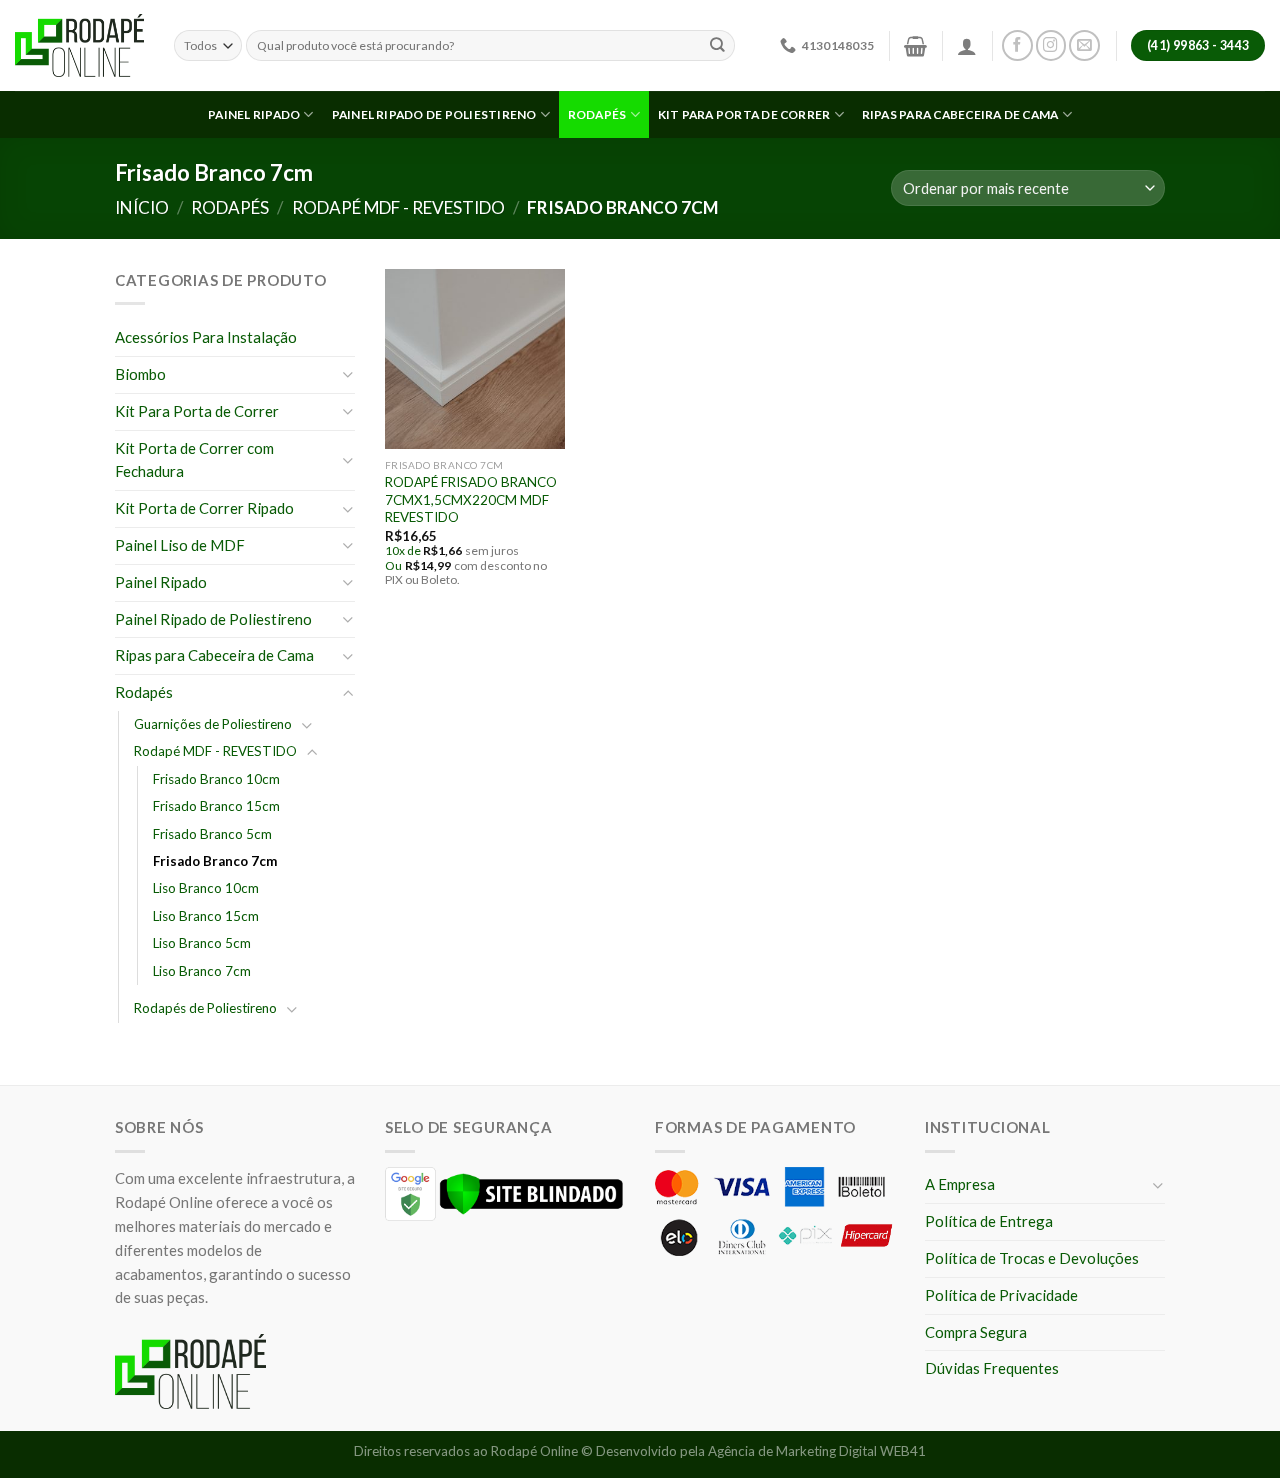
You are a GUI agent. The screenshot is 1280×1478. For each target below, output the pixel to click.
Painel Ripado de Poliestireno (434, 114)
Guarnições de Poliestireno (213, 724)
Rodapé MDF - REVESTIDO (398, 207)
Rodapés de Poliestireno (205, 1008)
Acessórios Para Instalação (206, 337)
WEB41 (903, 1451)
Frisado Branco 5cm (212, 834)
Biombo (140, 374)
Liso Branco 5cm (202, 943)
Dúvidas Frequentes (992, 1368)
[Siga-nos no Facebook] (1017, 45)
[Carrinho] (915, 46)
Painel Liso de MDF (180, 545)
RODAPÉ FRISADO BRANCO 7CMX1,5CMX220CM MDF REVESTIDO (471, 499)
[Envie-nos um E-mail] (1084, 45)
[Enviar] (718, 45)
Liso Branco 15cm (206, 916)
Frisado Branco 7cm (215, 861)
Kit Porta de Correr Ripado (204, 508)
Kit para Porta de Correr (744, 114)
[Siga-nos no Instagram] (1051, 45)
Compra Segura (976, 1332)
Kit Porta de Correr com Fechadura (194, 460)
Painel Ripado (254, 114)
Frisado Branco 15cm (216, 806)
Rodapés (597, 114)
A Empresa (960, 1184)
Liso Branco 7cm (202, 971)
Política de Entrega (989, 1221)
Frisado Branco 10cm (216, 779)
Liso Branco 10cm (206, 888)
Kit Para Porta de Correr (197, 411)
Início (142, 207)
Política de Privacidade (1001, 1295)
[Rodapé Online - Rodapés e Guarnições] (79, 46)
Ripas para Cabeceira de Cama (960, 114)
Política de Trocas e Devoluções (1032, 1258)
